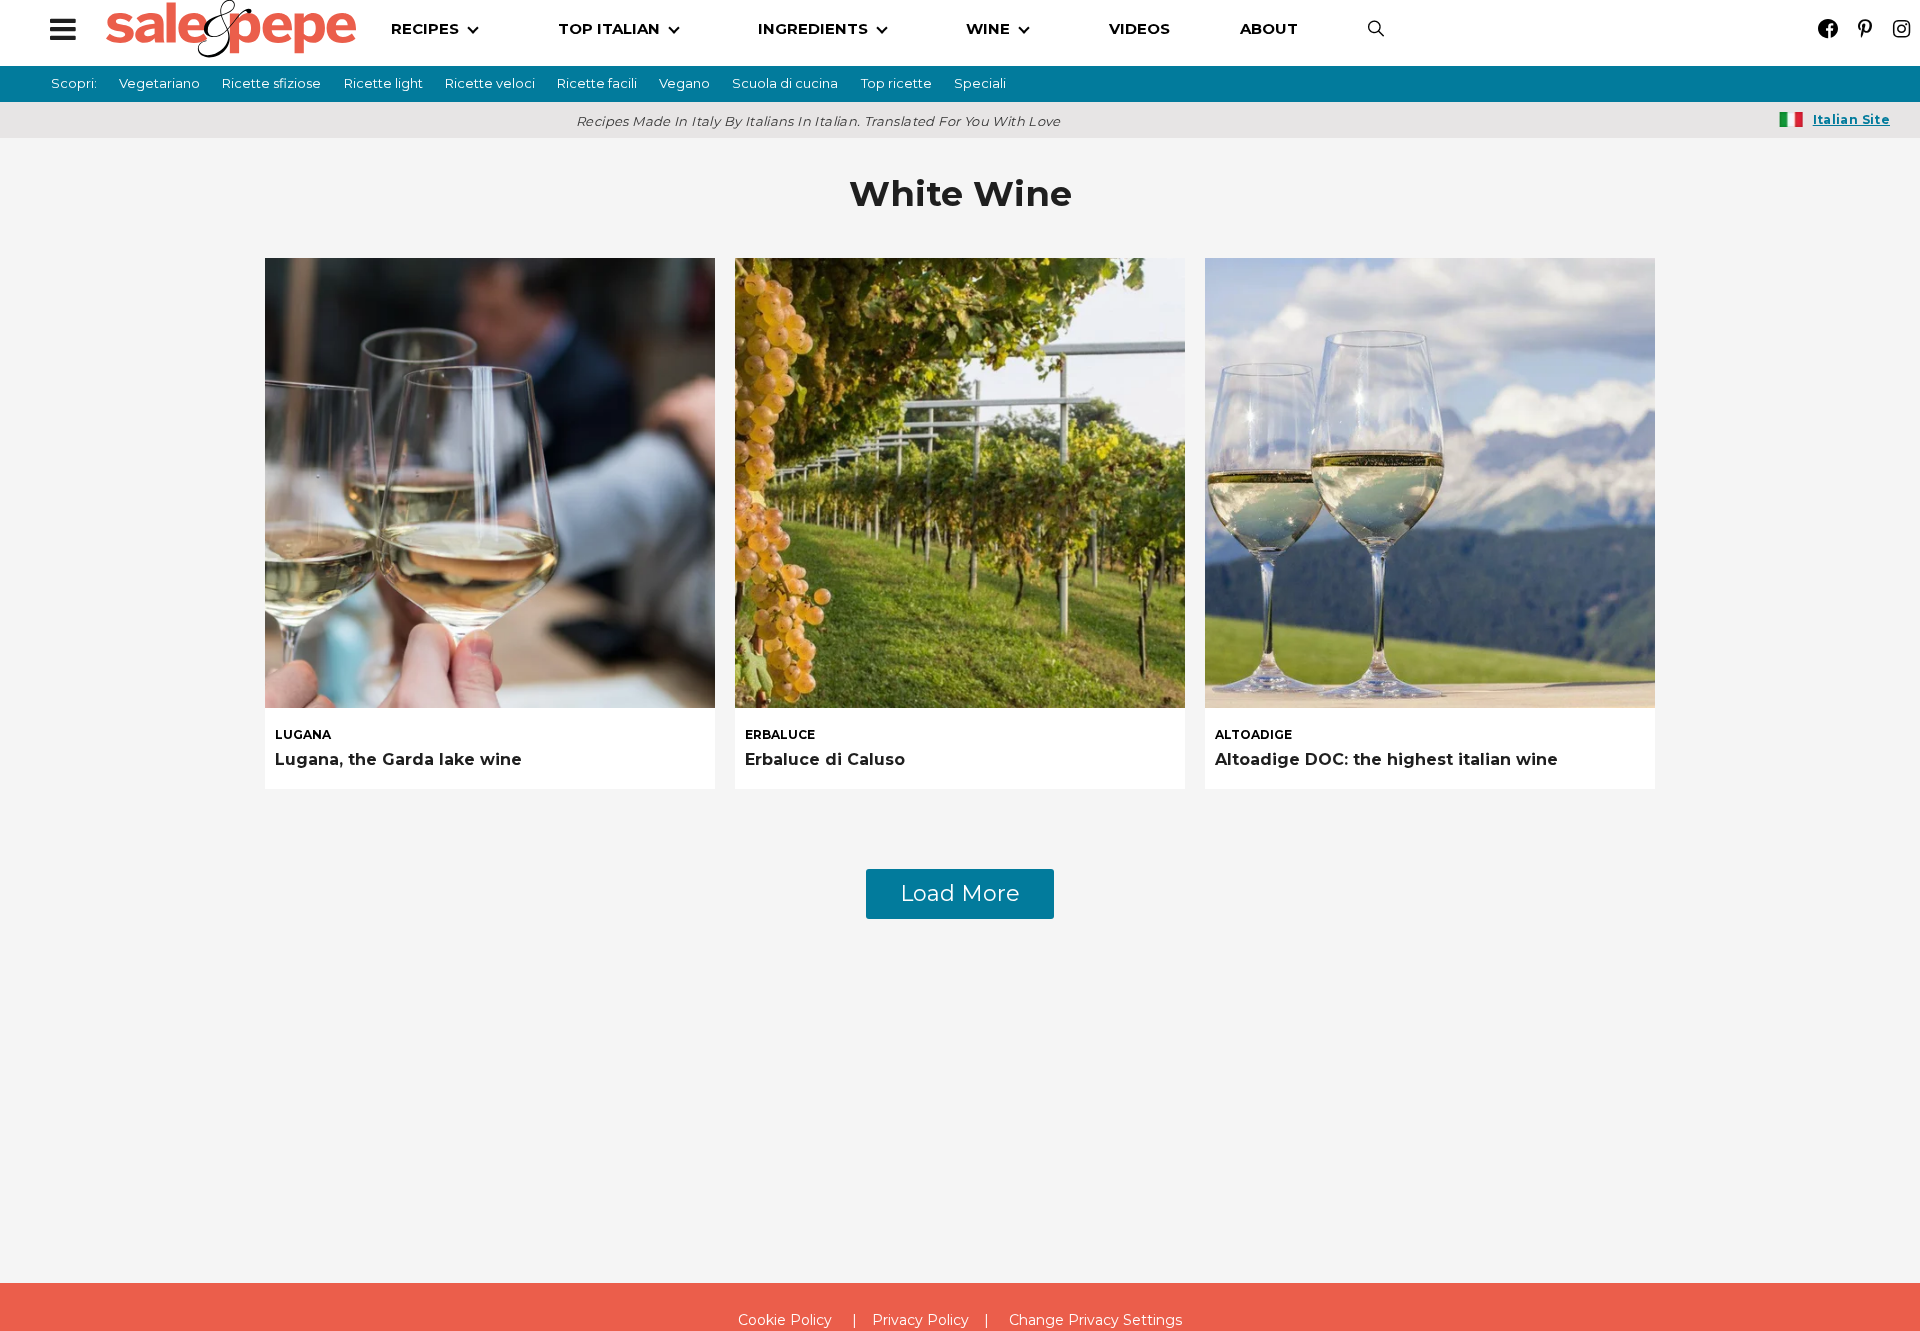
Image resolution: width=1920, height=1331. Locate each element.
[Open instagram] (1901, 28)
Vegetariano (159, 83)
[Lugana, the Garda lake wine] (490, 480)
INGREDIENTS (813, 28)
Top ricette (896, 83)
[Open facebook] (1827, 28)
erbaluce (780, 735)
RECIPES (425, 28)
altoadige (1253, 735)
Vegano (684, 83)
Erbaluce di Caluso (825, 759)
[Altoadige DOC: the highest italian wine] (1430, 480)
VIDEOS (1139, 28)
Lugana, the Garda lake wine (398, 759)
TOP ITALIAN (609, 28)
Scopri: (74, 83)
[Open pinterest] (1864, 28)
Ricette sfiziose (271, 83)
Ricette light (383, 83)
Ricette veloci (490, 83)
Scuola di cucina (785, 83)
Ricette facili (597, 83)
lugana (303, 735)
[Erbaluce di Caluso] (960, 480)
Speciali (980, 83)
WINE (988, 28)
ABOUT (1269, 28)
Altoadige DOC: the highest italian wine (1386, 759)
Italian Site (1851, 119)
